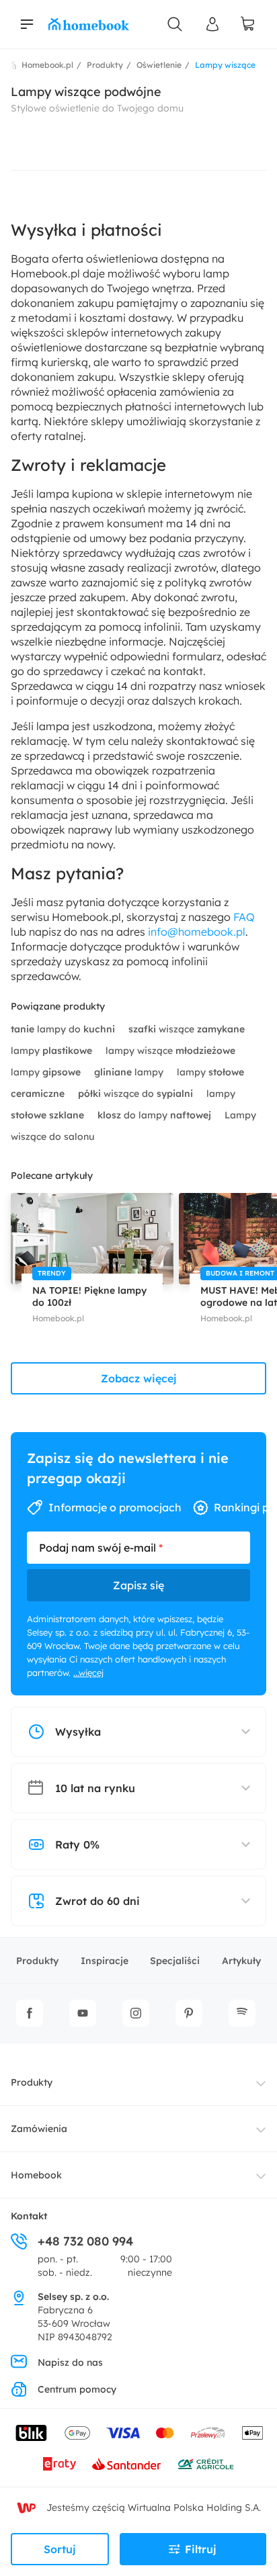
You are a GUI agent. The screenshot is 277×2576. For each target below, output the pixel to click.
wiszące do (135, 1094)
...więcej (88, 1673)
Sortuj (60, 2549)
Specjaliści (175, 1961)
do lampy (154, 1115)
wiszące (187, 1029)
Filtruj (201, 2549)
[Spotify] (242, 2013)
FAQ (244, 917)
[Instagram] (136, 2013)
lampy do (63, 1029)
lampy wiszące (170, 1051)
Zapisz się (138, 1585)
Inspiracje (105, 1961)
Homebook (36, 2175)
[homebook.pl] (89, 24)
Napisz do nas (70, 2362)
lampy (51, 1051)
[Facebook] (30, 2013)
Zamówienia (39, 2129)
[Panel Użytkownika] (212, 24)
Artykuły (241, 1961)
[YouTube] (83, 2013)
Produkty (37, 1961)
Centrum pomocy (77, 2389)
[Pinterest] (189, 2013)
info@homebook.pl (197, 932)
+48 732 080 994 (85, 2241)
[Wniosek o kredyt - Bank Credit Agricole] (206, 2464)
